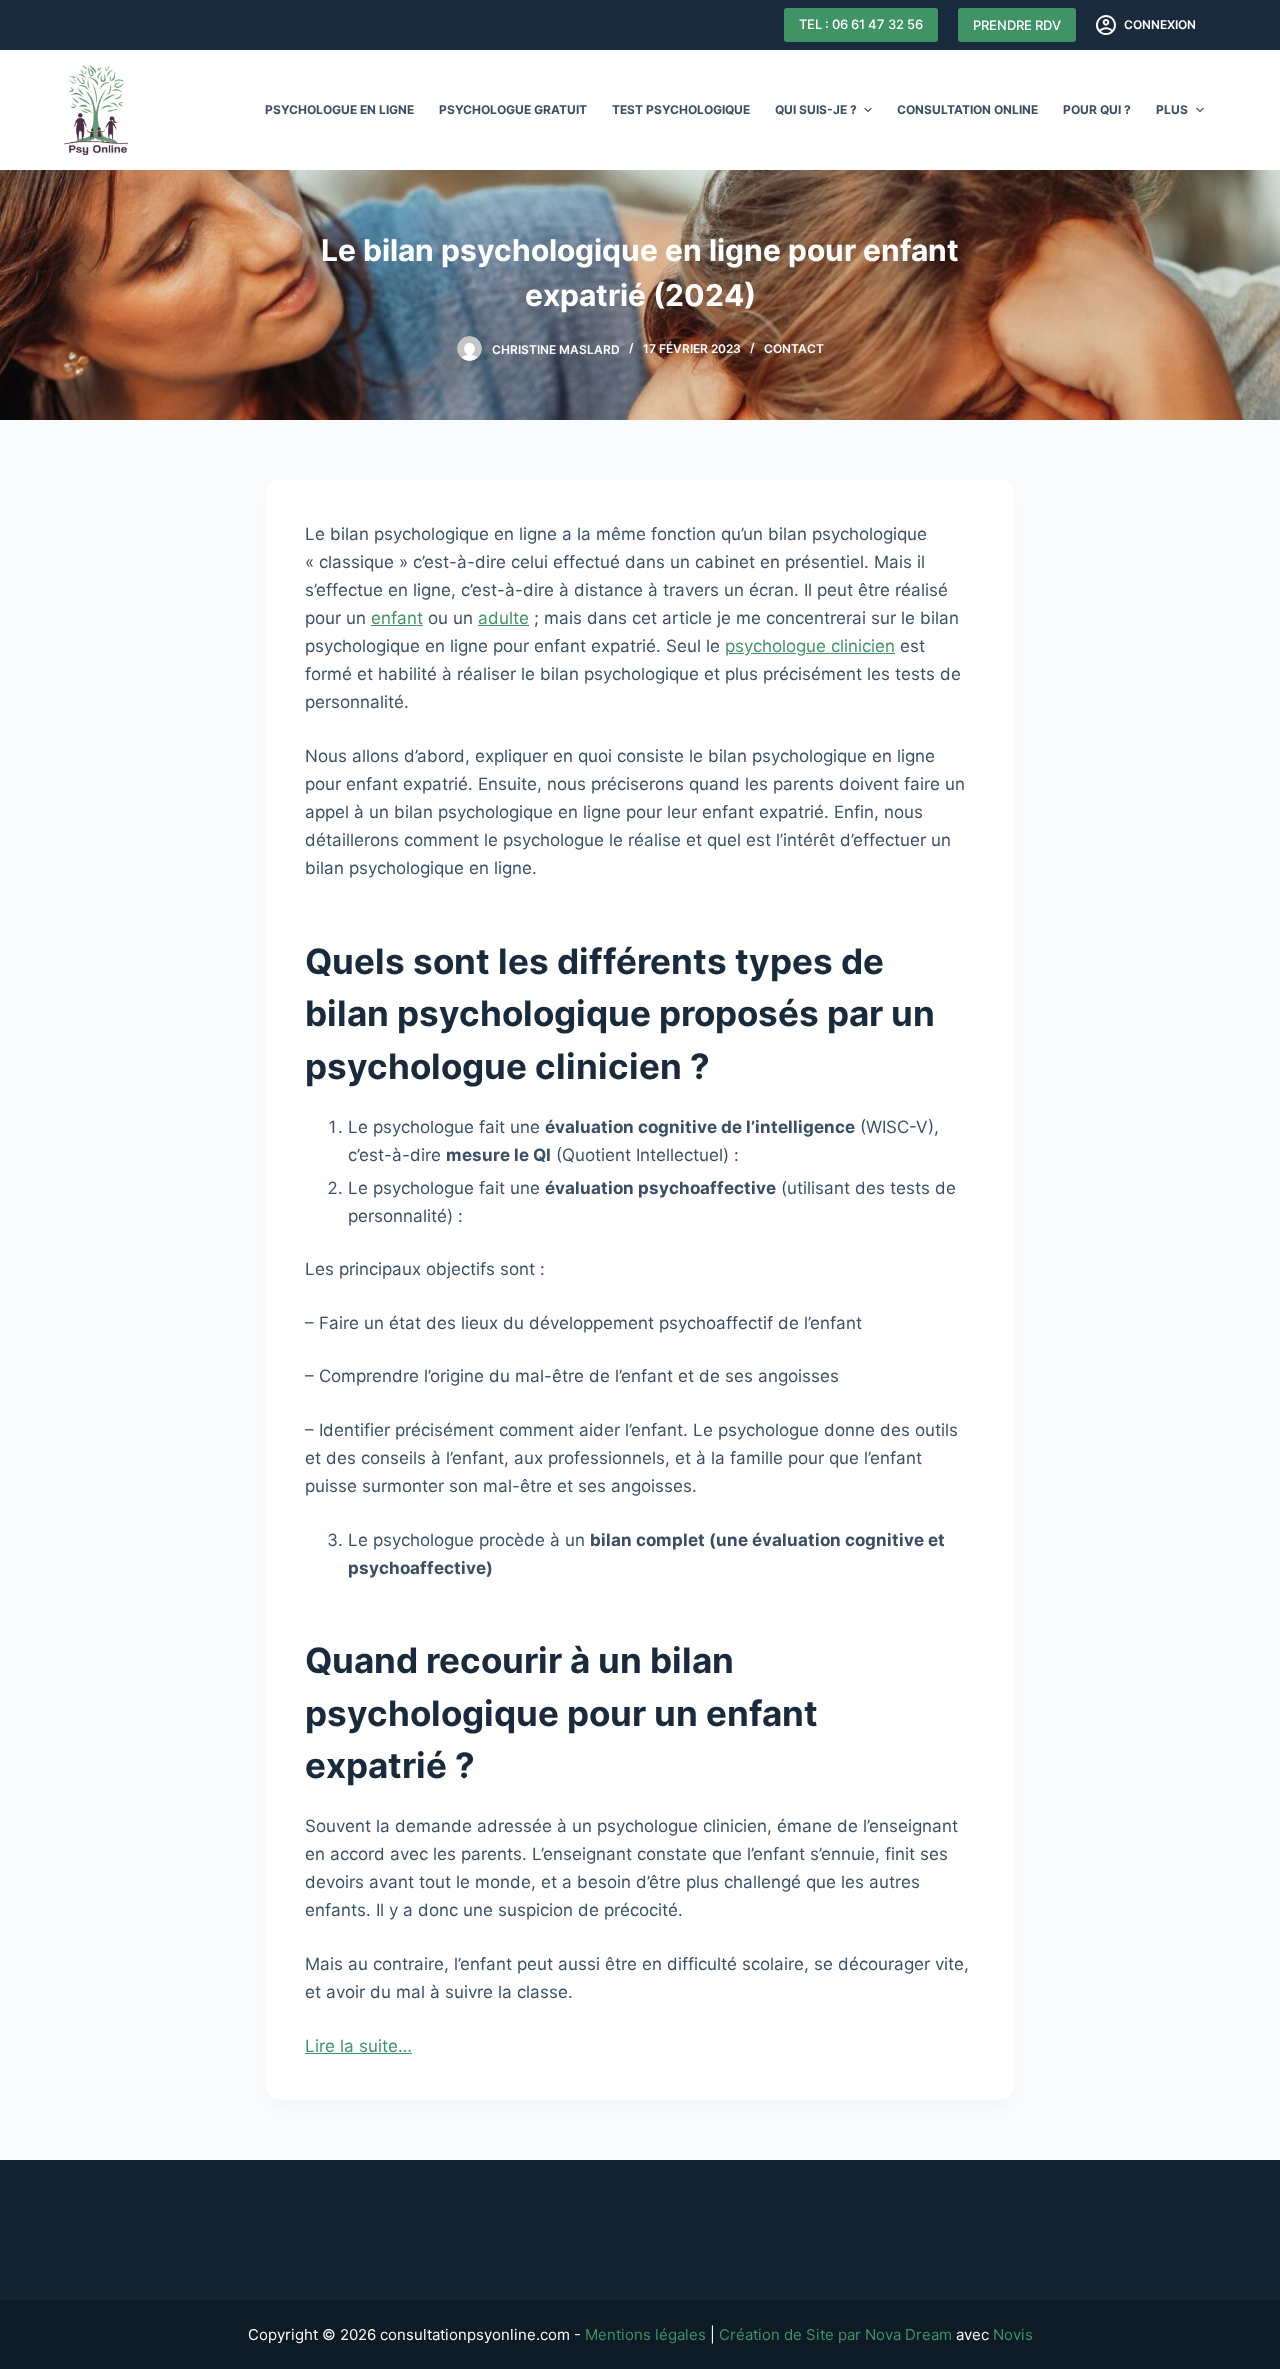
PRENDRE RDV (1017, 25)
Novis (1013, 2334)
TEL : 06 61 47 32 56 (861, 24)
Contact (794, 348)
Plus (1172, 109)
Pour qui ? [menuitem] (1097, 109)
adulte (503, 618)
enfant (397, 618)
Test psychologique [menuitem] (681, 109)
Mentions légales (645, 2334)
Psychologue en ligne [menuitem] (339, 109)
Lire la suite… (358, 2046)
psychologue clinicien (810, 646)
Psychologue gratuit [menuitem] (513, 109)
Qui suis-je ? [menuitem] (816, 109)
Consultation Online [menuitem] (967, 109)
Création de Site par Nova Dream (835, 2334)
